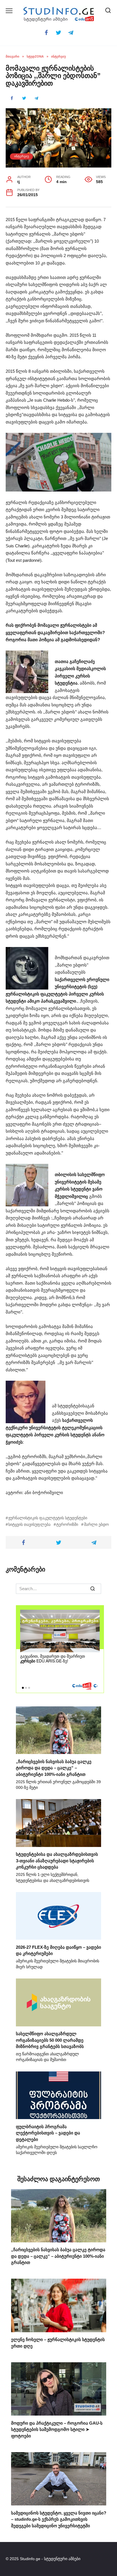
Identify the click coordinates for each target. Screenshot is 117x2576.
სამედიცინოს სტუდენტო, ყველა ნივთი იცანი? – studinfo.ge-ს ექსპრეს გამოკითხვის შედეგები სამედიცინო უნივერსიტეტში (59, 2519)
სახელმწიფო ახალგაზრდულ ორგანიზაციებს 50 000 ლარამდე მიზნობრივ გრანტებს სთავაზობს (50, 2040)
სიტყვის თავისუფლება (29, 1525)
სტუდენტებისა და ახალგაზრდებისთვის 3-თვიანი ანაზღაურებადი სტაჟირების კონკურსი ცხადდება (57, 1861)
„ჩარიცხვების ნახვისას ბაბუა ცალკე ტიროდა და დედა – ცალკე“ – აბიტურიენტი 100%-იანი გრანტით (54, 1768)
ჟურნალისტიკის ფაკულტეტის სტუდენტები (48, 1518)
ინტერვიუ (22, 156)
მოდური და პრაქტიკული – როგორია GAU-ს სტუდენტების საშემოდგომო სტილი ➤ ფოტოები (57, 2429)
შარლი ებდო (96, 1525)
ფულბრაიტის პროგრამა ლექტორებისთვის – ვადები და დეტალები (48, 2133)
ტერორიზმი (67, 1525)
